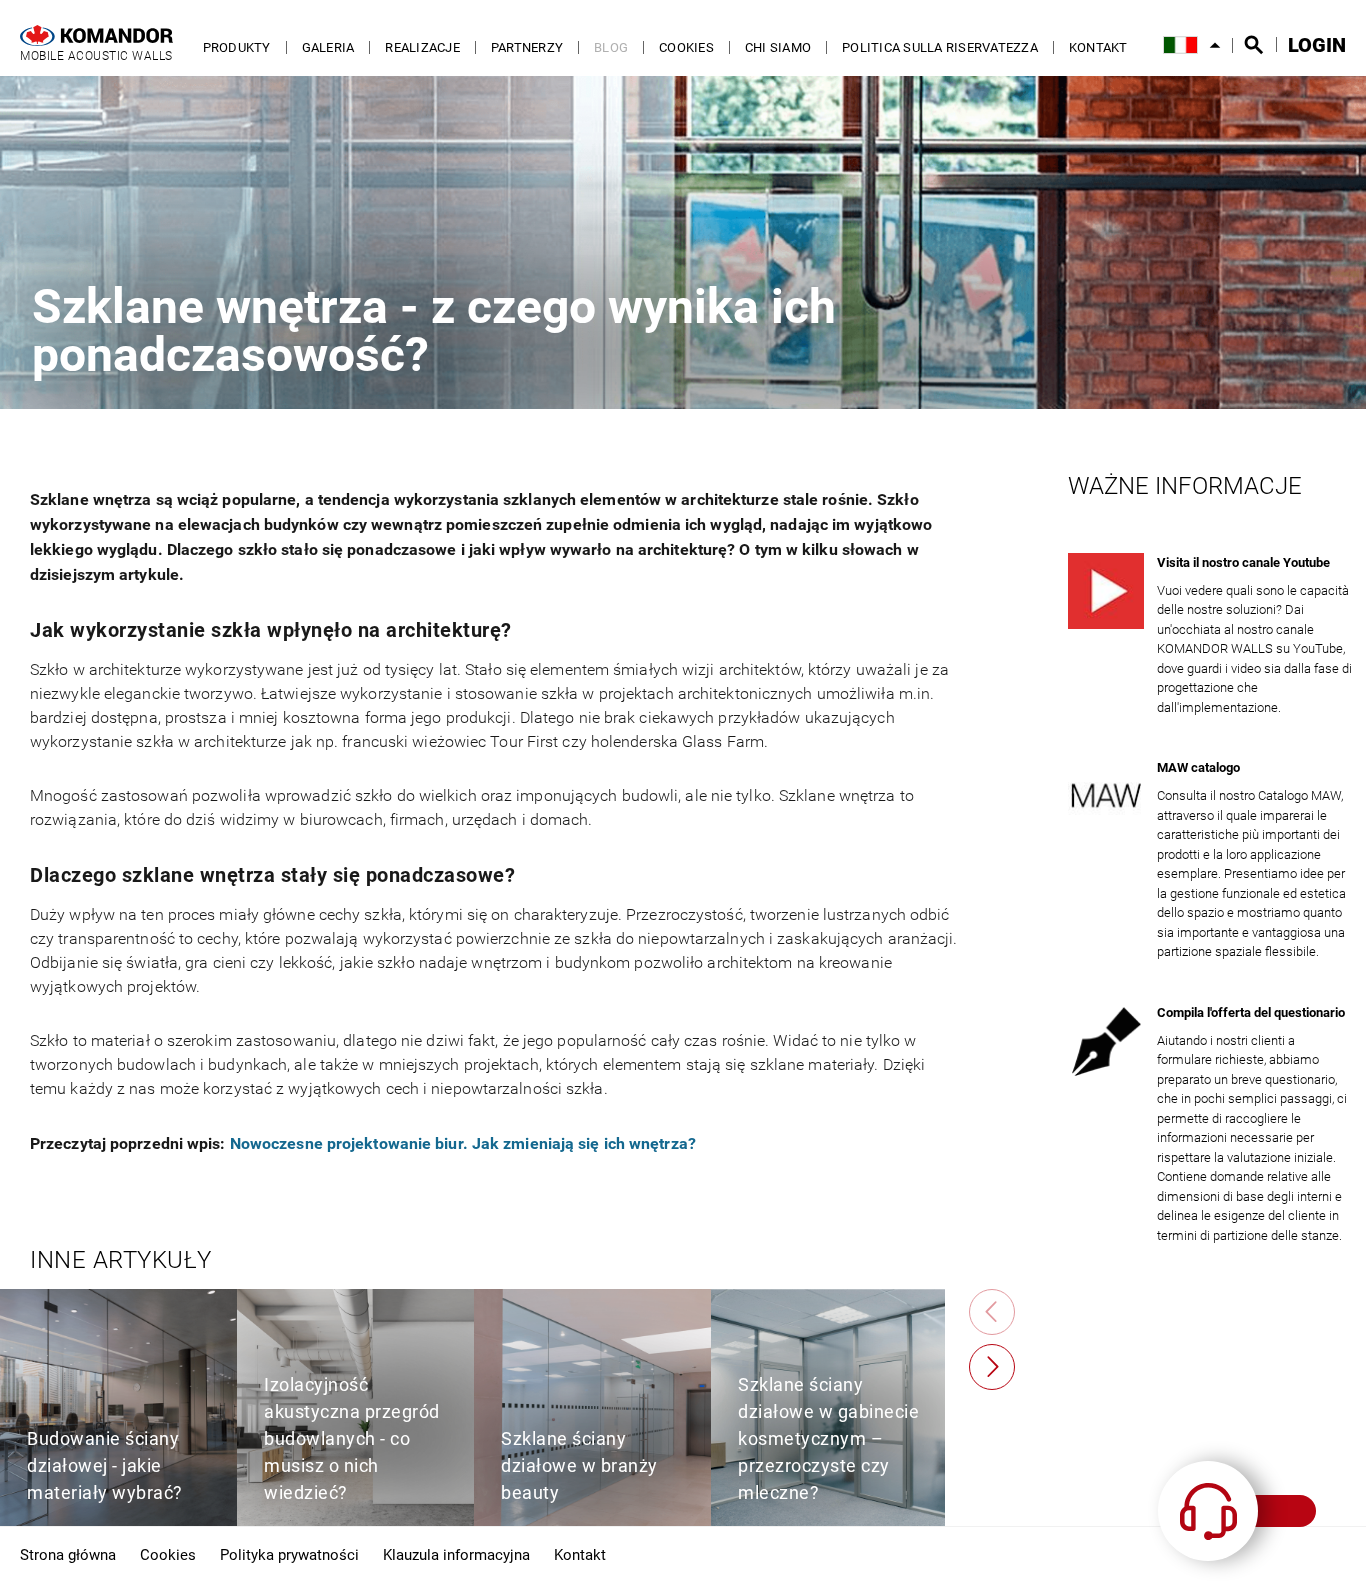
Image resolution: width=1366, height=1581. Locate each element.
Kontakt (1098, 47)
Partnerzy (527, 47)
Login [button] (1317, 44)
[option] (118, 1407)
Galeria (328, 47)
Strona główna (68, 1554)
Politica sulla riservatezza (940, 47)
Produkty (237, 47)
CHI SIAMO (778, 47)
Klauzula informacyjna (456, 1554)
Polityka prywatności (289, 1554)
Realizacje (422, 47)
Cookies (686, 47)
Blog (611, 47)
